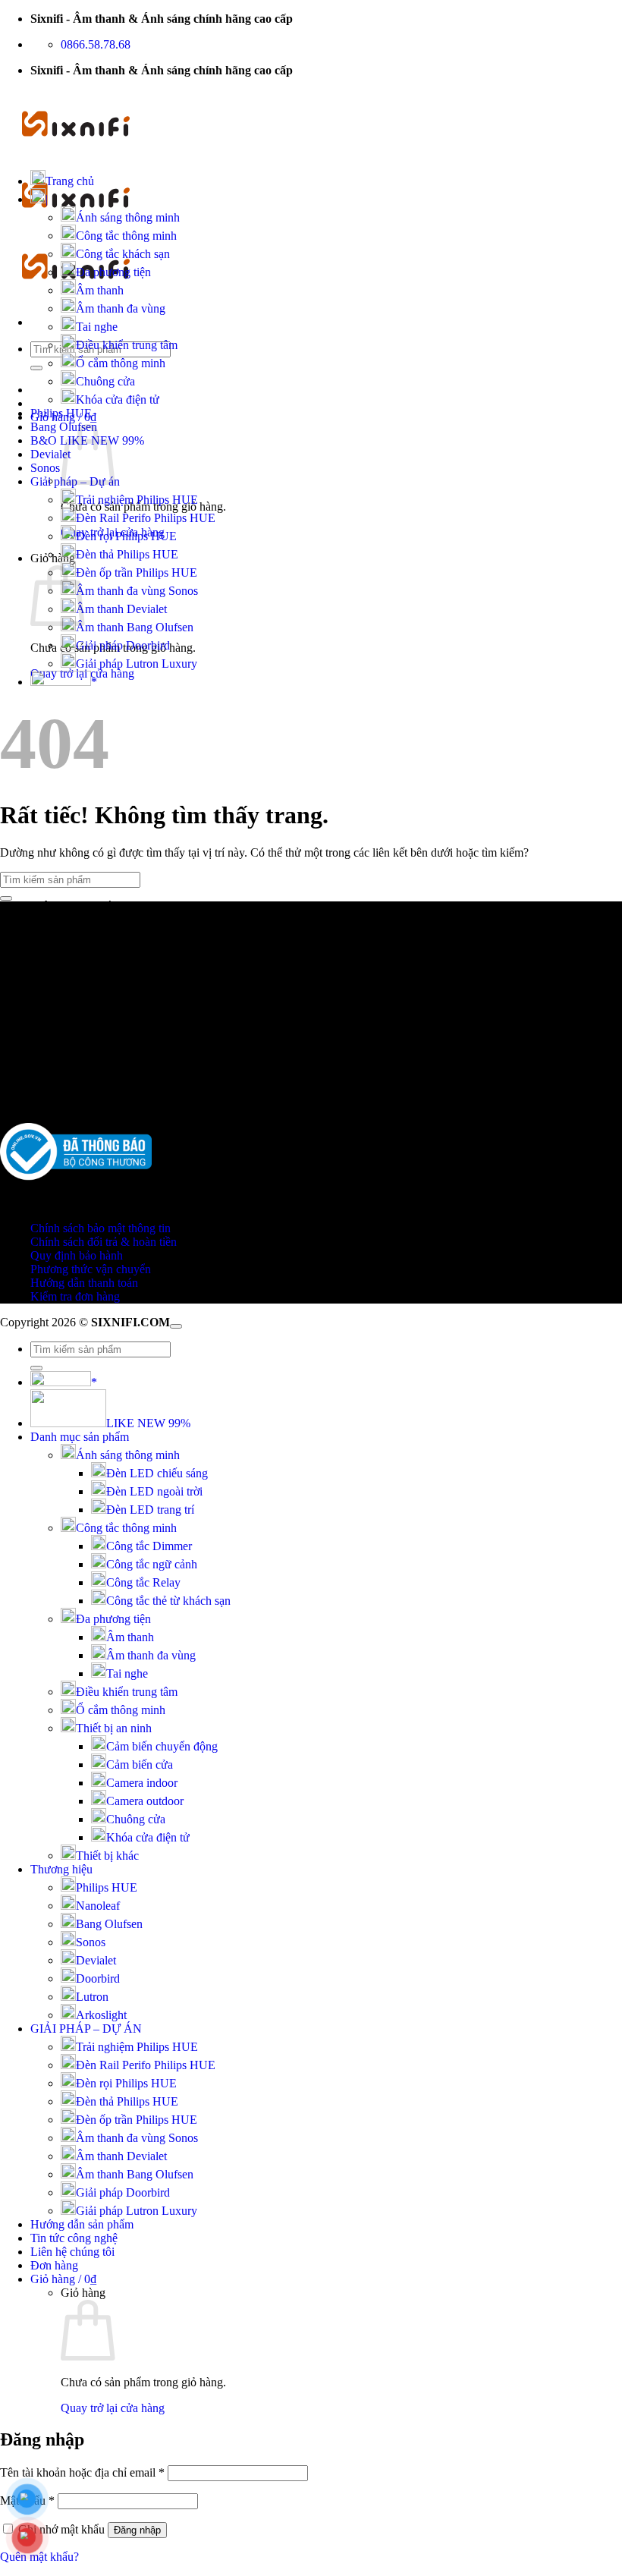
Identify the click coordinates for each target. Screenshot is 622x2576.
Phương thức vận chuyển (91, 1269)
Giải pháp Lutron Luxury (137, 664)
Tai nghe (97, 327)
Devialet (50, 454)
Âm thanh (100, 290)
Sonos (45, 468)
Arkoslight (101, 2015)
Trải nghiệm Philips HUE (137, 500)
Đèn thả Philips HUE (127, 554)
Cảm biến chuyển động (162, 1746)
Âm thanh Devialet (121, 609)
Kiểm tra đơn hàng (75, 1296)
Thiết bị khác (107, 1856)
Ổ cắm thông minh (121, 363)
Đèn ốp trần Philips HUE (137, 572)
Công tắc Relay (143, 1582)
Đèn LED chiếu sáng (157, 1473)
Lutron (92, 1997)
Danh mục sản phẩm (80, 1437)
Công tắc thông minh (126, 236)
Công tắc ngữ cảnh (152, 1564)
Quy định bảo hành (77, 1255)
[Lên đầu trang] (176, 1326)
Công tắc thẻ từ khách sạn (168, 1601)
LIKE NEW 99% (148, 1423)
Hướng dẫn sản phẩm (82, 2224)
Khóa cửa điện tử (118, 399)
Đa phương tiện (113, 272)
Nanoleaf (98, 1906)
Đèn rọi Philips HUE (126, 536)
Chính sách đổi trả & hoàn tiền (104, 1242)
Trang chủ (70, 181)
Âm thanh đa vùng (121, 308)
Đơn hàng (54, 2265)
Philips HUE (61, 413)
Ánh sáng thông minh (128, 217)
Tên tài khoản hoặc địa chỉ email (82, 2472)
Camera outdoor (145, 1801)
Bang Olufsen (109, 1924)
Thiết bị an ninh (114, 1728)
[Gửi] (36, 368)
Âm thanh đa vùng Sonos (137, 591)
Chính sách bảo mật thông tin (101, 1228)
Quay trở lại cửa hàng (113, 2408)
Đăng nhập (137, 2530)
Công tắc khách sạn (123, 254)
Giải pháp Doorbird (123, 645)
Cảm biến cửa (140, 1765)
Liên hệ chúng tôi (72, 2252)
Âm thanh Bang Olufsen (135, 627)
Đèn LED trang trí (150, 1510)
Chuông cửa (105, 381)
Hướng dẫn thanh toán (84, 1283)
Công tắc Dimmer (149, 1546)
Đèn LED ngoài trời (154, 1491)
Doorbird (98, 1978)
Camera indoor (142, 1783)
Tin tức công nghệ (74, 2238)
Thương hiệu (61, 1869)
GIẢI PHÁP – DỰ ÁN (86, 2029)
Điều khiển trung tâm (127, 345)
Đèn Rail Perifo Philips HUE (146, 518)
